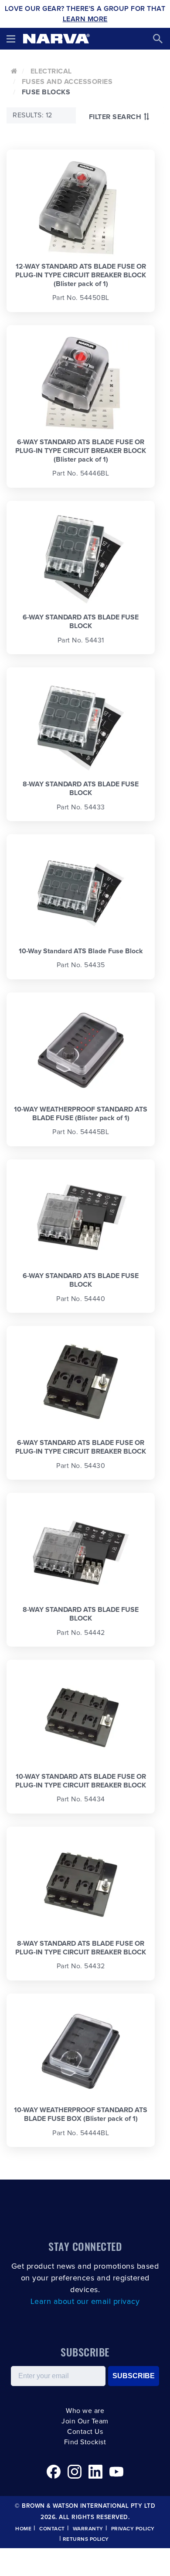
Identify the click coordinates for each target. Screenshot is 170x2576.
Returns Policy (86, 2539)
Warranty (88, 2529)
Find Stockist (85, 2442)
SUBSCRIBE (134, 2376)
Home (23, 2529)
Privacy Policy (133, 2529)
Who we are (85, 2411)
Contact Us (85, 2432)
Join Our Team (85, 2421)
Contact (52, 2529)
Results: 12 (32, 115)
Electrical (51, 71)
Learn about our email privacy (85, 2302)
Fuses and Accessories (67, 82)
